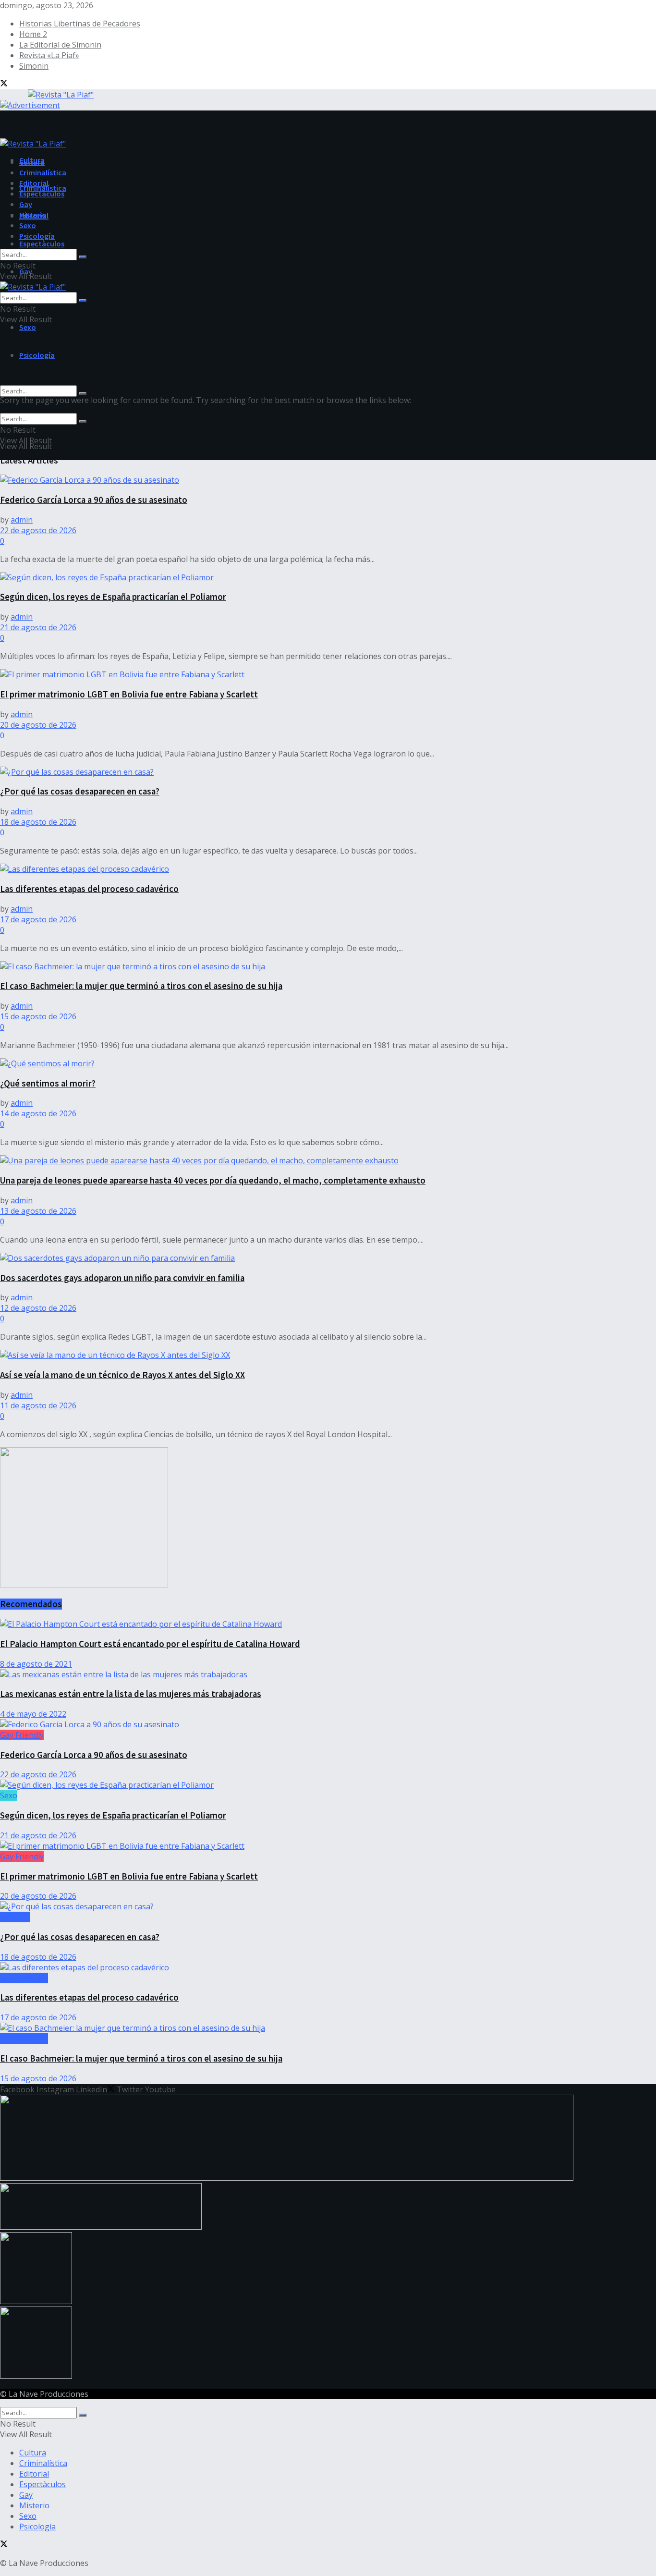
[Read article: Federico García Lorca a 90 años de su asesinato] (328, 480)
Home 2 (33, 34)
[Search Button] (83, 393)
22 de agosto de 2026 (38, 530)
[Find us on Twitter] (4, 84)
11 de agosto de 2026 (38, 1405)
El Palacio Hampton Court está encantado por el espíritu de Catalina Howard (150, 1644)
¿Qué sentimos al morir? (48, 1083)
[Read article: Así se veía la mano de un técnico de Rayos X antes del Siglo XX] (328, 1355)
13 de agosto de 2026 (38, 1211)
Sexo (28, 327)
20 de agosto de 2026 (38, 725)
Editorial (34, 183)
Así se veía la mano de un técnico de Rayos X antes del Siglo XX (122, 1375)
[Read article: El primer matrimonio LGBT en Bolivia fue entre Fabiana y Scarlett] (328, 674)
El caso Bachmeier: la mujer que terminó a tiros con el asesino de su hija (141, 986)
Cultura (32, 162)
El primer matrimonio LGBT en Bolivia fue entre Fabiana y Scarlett (129, 694)
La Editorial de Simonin (60, 45)
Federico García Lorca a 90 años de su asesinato (94, 500)
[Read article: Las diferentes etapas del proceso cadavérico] (328, 869)
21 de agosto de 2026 (38, 627)
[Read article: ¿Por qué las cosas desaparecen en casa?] (328, 772)
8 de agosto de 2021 (36, 1664)
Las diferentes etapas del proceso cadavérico (89, 889)
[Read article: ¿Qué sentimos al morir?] (328, 1063)
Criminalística (43, 172)
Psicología (37, 355)
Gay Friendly (22, 1735)
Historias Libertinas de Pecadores (80, 24)
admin (22, 520)
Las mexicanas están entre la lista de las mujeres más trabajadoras (131, 1694)
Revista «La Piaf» (49, 55)
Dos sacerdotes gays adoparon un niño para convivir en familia (122, 1278)
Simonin (34, 66)
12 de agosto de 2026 (38, 1308)
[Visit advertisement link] (30, 105)
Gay (26, 204)
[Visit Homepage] (47, 93)
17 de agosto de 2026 (38, 919)
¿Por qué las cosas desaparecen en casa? (80, 791)
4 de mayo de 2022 (33, 1714)
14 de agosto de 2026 (38, 1113)
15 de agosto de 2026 (38, 1016)
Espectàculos (42, 244)
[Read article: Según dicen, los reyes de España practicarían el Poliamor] (328, 577)
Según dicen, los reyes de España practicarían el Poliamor (113, 597)
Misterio (33, 215)
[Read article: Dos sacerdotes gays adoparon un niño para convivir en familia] (328, 1258)
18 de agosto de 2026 (38, 822)
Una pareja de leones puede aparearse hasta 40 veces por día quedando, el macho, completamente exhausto (213, 1180)
